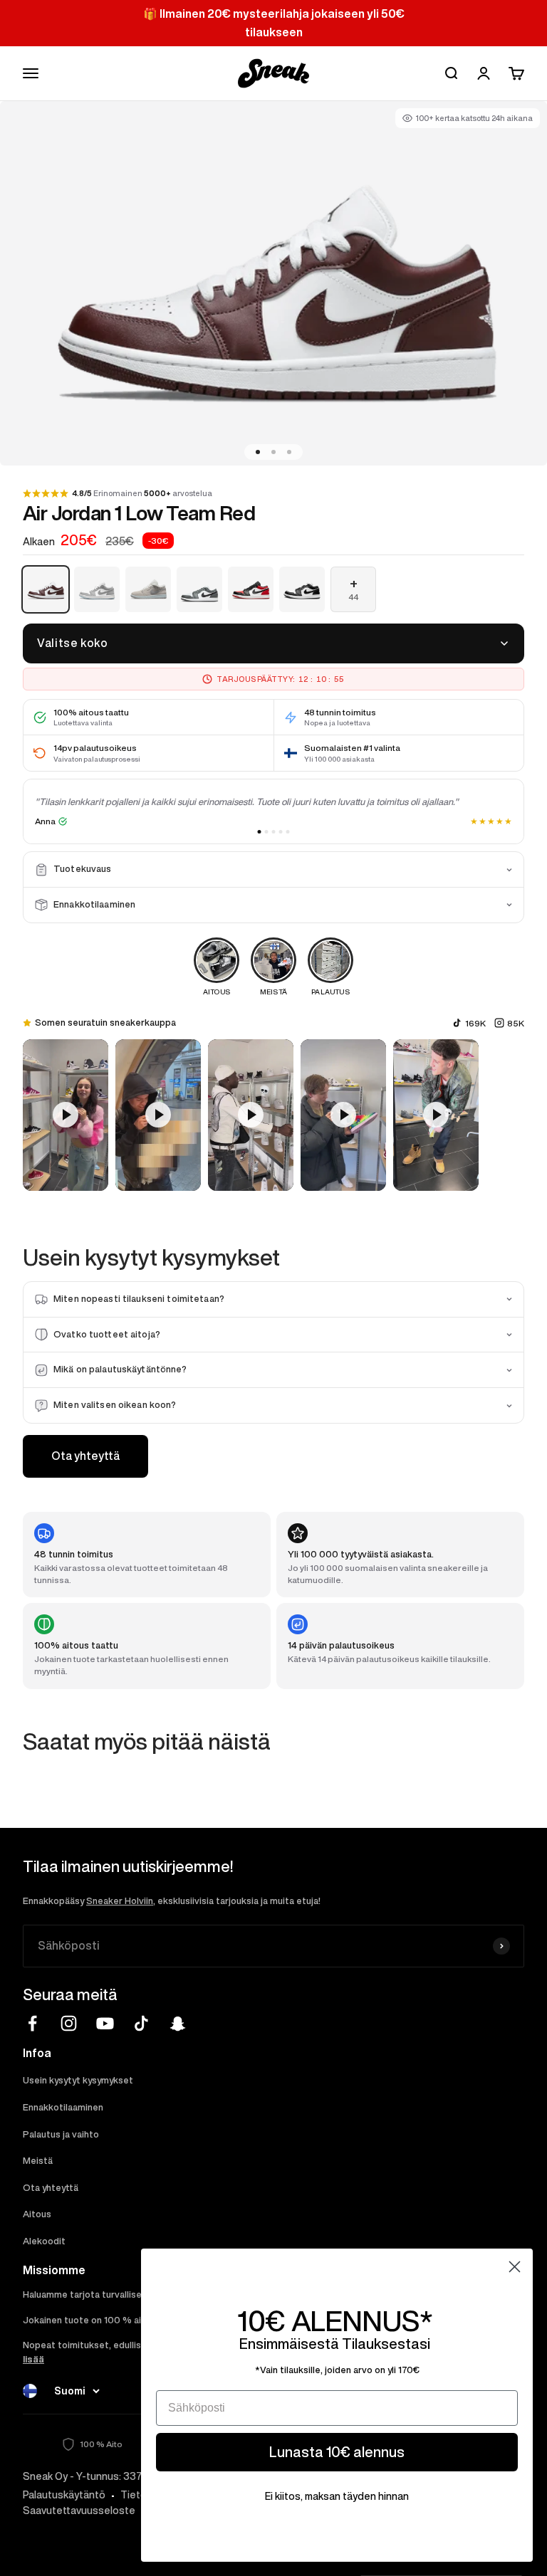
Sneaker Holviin (120, 1901)
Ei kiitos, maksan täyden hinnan (337, 2496)
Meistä (38, 2161)
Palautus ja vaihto (61, 2134)
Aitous (37, 2214)
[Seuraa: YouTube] (105, 2023)
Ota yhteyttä (85, 1456)
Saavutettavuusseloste (79, 2511)
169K (475, 1023)
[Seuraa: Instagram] (69, 2023)
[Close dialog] (515, 2267)
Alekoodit (44, 2241)
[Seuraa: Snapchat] (178, 2023)
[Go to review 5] (288, 832)
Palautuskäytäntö (64, 2495)
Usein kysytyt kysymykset (78, 2080)
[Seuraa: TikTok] (141, 2023)
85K (516, 1023)
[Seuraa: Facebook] (32, 2023)
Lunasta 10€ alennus (337, 2452)
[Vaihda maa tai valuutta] (30, 2391)
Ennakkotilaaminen (63, 2107)
